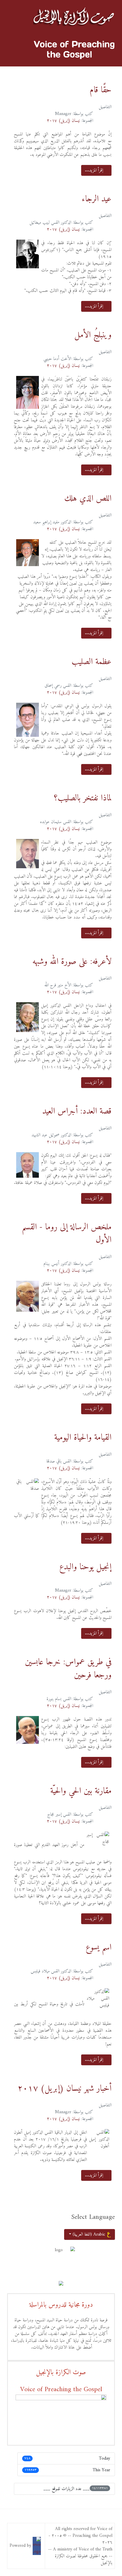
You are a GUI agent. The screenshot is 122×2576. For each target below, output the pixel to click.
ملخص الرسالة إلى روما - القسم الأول (67, 1234)
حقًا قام (101, 90)
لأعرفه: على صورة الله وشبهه (72, 962)
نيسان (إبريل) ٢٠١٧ (63, 121)
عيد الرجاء (97, 199)
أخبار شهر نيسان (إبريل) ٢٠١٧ (65, 2089)
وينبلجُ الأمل (93, 335)
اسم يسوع (99, 1948)
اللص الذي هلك (88, 499)
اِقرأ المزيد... (95, 170)
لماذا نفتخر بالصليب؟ (83, 798)
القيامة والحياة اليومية (83, 1438)
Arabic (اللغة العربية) (89, 2234)
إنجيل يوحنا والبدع (85, 1567)
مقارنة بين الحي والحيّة (81, 1791)
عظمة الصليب (91, 662)
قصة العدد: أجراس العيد (77, 1111)
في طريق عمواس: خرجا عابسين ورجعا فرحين (68, 1669)
